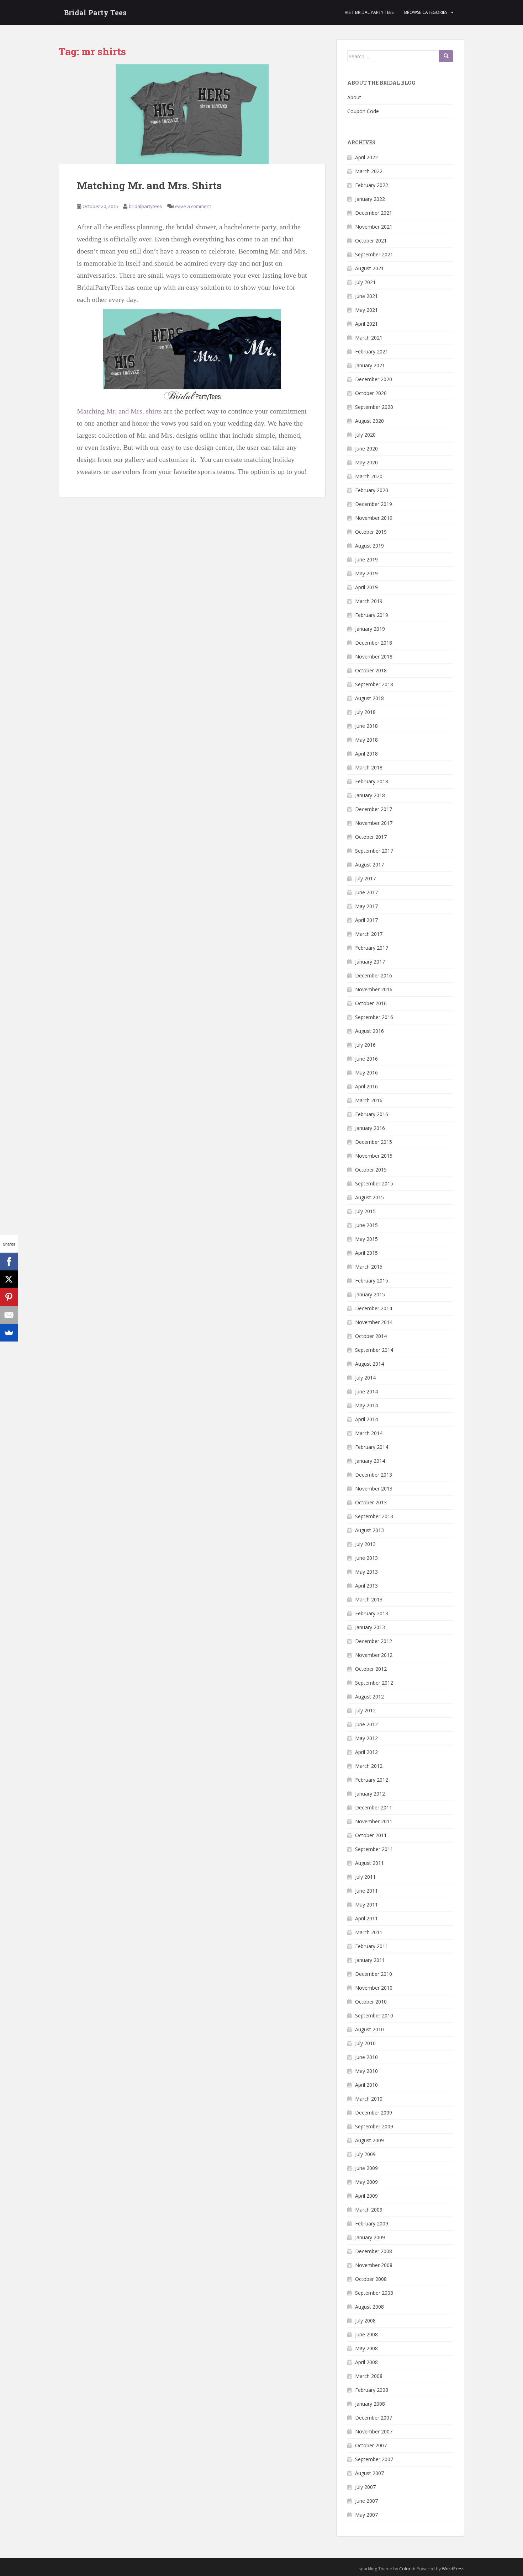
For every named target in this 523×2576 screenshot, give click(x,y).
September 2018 (374, 684)
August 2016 (369, 1031)
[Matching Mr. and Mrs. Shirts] (192, 114)
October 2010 (371, 2002)
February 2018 (372, 781)
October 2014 (371, 1336)
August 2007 (369, 2473)
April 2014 (366, 1419)
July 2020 (365, 435)
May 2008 (366, 2348)
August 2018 (369, 698)
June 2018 (366, 726)
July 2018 (365, 712)
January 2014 (370, 1461)
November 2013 (374, 1489)
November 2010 (374, 1988)
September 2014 (374, 1350)
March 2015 (369, 1267)
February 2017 (372, 948)
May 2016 (366, 1073)
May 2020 (366, 462)
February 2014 (372, 1447)
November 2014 (374, 1322)
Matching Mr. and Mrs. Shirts (149, 185)
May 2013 (366, 1572)
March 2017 (369, 934)
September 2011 (374, 1849)
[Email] (9, 1315)
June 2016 (366, 1059)
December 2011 (374, 1807)
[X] (9, 1279)
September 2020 (374, 407)
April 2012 (366, 1752)
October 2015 (371, 1170)
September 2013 (374, 1516)
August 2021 (369, 268)
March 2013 (369, 1599)
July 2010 (365, 2043)
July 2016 (365, 1045)
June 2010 (366, 2057)
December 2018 (374, 643)
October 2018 (371, 670)
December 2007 (374, 2418)
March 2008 (369, 2376)
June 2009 (366, 2168)
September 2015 (374, 1183)
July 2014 (365, 1378)
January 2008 (370, 2404)
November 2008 (374, 2265)
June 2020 (366, 449)
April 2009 (366, 2196)
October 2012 (371, 1669)
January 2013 (370, 1627)
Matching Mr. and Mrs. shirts (119, 411)
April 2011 (366, 1918)
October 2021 (371, 241)
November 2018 (374, 657)
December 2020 (374, 379)
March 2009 (369, 2210)
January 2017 (370, 962)
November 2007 (374, 2431)
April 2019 (366, 587)
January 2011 (370, 1960)
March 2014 (369, 1433)
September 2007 (374, 2459)
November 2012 (374, 1655)
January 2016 (370, 1128)
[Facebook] (9, 1262)
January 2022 (370, 199)
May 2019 (366, 573)
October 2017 (371, 837)
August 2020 (369, 421)
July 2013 (365, 1544)
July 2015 (365, 1211)
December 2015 (374, 1142)
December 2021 (374, 213)
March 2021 (369, 338)
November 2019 (374, 518)
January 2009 (370, 2237)
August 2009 (369, 2140)
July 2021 (365, 282)
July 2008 (365, 2321)
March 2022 (369, 171)
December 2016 (374, 975)
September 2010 (374, 2015)
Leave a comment (192, 206)
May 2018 (366, 740)
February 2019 (372, 615)
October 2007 (371, 2445)
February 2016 (372, 1114)
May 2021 (366, 310)
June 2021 (366, 296)
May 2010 (366, 2071)
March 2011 (369, 1932)
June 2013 (366, 1558)
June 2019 (366, 559)
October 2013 (371, 1502)
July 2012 (365, 1710)
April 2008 (366, 2362)
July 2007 (365, 2487)
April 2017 (366, 920)
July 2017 (365, 878)
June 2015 (366, 1225)
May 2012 (366, 1738)
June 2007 (366, 2501)
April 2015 (366, 1253)
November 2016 (374, 989)
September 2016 (374, 1017)
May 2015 (366, 1239)
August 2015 (369, 1197)
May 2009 (366, 2182)
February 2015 (372, 1281)
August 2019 (369, 546)
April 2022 (366, 157)
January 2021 (370, 365)
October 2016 (371, 1003)
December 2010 (374, 1974)
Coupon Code (363, 111)
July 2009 (365, 2154)
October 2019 (371, 532)
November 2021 (374, 227)
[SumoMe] (9, 1333)
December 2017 (374, 809)
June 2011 (366, 1891)
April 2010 (366, 2085)
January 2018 (370, 795)
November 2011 (374, 1821)
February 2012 (372, 1780)
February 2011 (372, 1946)
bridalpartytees (146, 206)
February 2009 (372, 2223)
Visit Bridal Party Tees (369, 12)
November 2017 (374, 823)
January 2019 (370, 629)
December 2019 (374, 504)
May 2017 (366, 906)
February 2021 (372, 351)
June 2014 (366, 1391)
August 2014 (369, 1364)
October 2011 (371, 1835)
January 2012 (370, 1794)
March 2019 (369, 601)
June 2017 (366, 892)
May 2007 (366, 2515)
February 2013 (372, 1613)
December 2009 (374, 2113)
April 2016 (366, 1086)
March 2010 (369, 2099)
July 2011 (365, 1877)
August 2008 (369, 2307)
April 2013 (366, 1586)
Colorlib (407, 2569)
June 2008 (366, 2334)
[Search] (446, 56)
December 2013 (374, 1475)
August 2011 (369, 1863)
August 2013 (369, 1530)
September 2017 (374, 851)
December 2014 (374, 1308)
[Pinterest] (9, 1297)
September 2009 (374, 2126)
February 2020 (372, 490)
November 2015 (374, 1156)
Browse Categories (426, 12)
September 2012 (374, 1683)
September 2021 (374, 254)
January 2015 (370, 1294)
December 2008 (374, 2251)
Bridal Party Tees (95, 12)
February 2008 (372, 2390)
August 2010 (369, 2029)
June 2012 (366, 1724)
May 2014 (366, 1405)
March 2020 (369, 476)
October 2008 (371, 2279)
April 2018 (366, 754)
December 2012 (374, 1641)
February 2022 (372, 185)
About (354, 97)
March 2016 (369, 1100)
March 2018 (369, 767)
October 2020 (371, 393)
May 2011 (366, 1905)
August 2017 (369, 865)
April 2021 (366, 324)
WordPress (453, 2569)
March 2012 (369, 1766)
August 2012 (369, 1697)
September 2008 (374, 2293)
